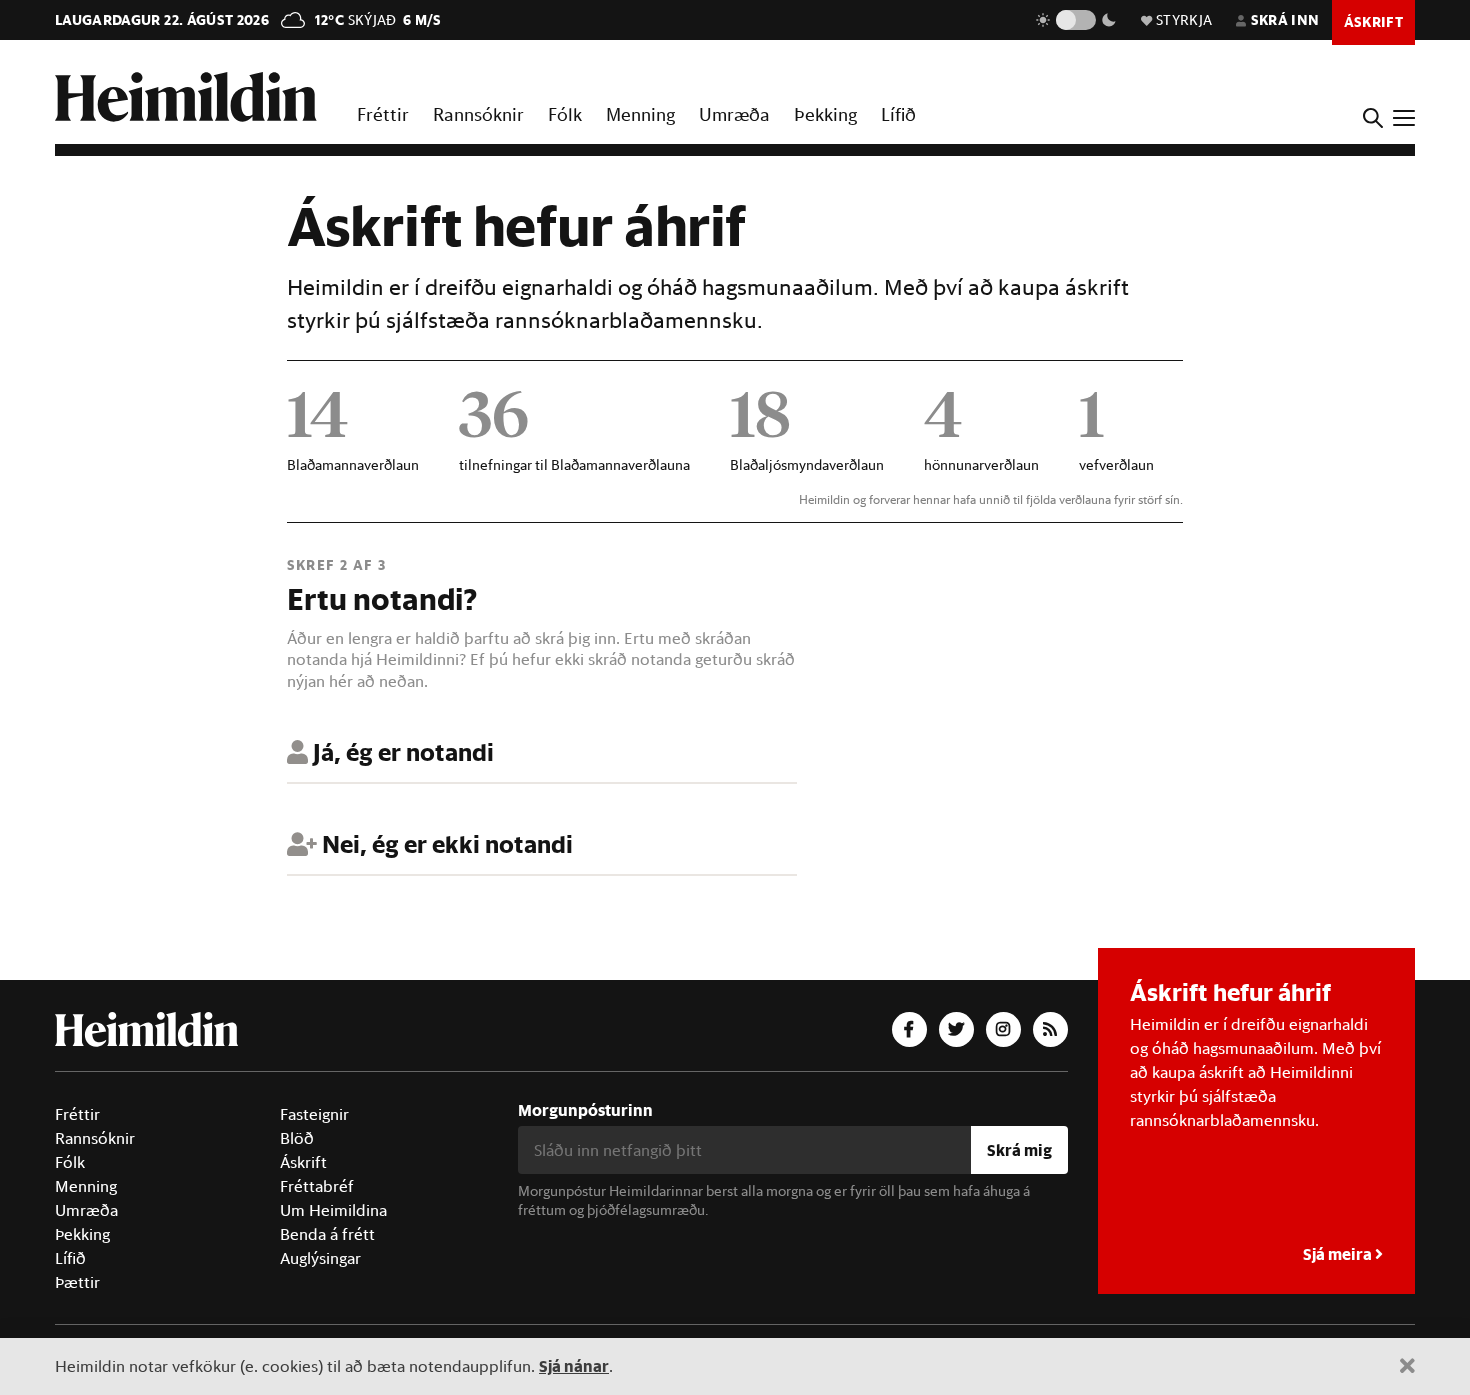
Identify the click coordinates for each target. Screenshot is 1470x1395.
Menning (640, 114)
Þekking (825, 114)
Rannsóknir (478, 114)
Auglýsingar (320, 1258)
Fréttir (383, 114)
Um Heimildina (333, 1210)
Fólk (565, 114)
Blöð (297, 1138)
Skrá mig (1019, 1149)
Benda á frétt (327, 1234)
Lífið (898, 114)
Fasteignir (314, 1114)
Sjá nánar (574, 1365)
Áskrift (303, 1162)
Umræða (734, 114)
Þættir (77, 1282)
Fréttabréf (317, 1186)
